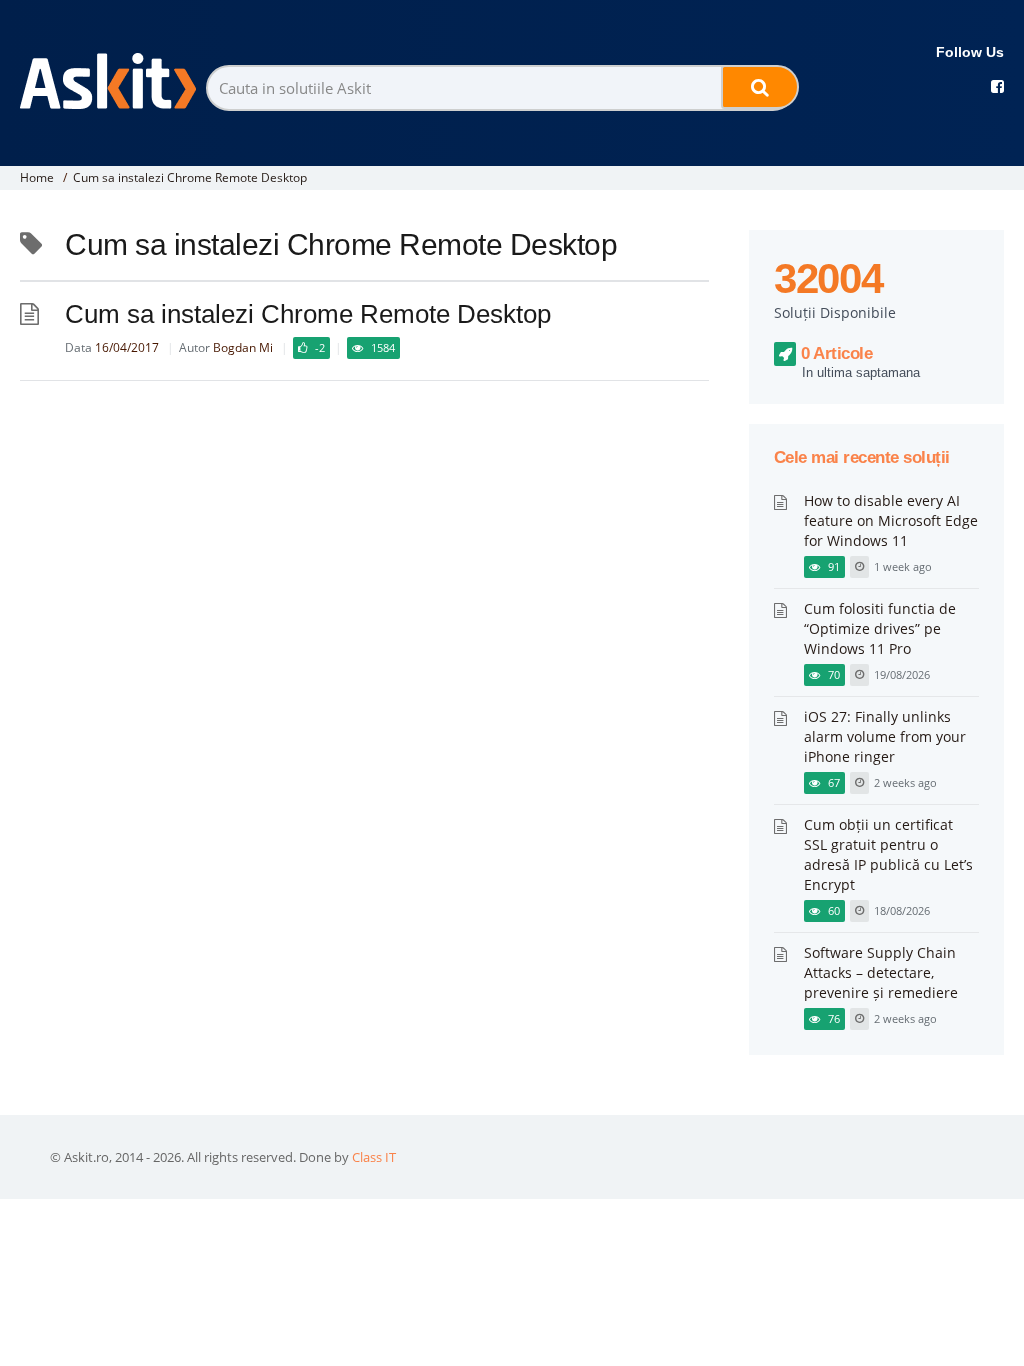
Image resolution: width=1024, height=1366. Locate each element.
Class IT (374, 1157)
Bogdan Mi (243, 347)
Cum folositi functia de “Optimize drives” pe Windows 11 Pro (880, 628)
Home (37, 177)
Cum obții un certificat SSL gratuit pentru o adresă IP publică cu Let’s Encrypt (888, 854)
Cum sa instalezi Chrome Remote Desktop (190, 177)
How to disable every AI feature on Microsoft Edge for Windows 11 (891, 520)
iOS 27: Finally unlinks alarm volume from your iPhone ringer (885, 736)
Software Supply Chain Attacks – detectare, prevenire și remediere (881, 972)
